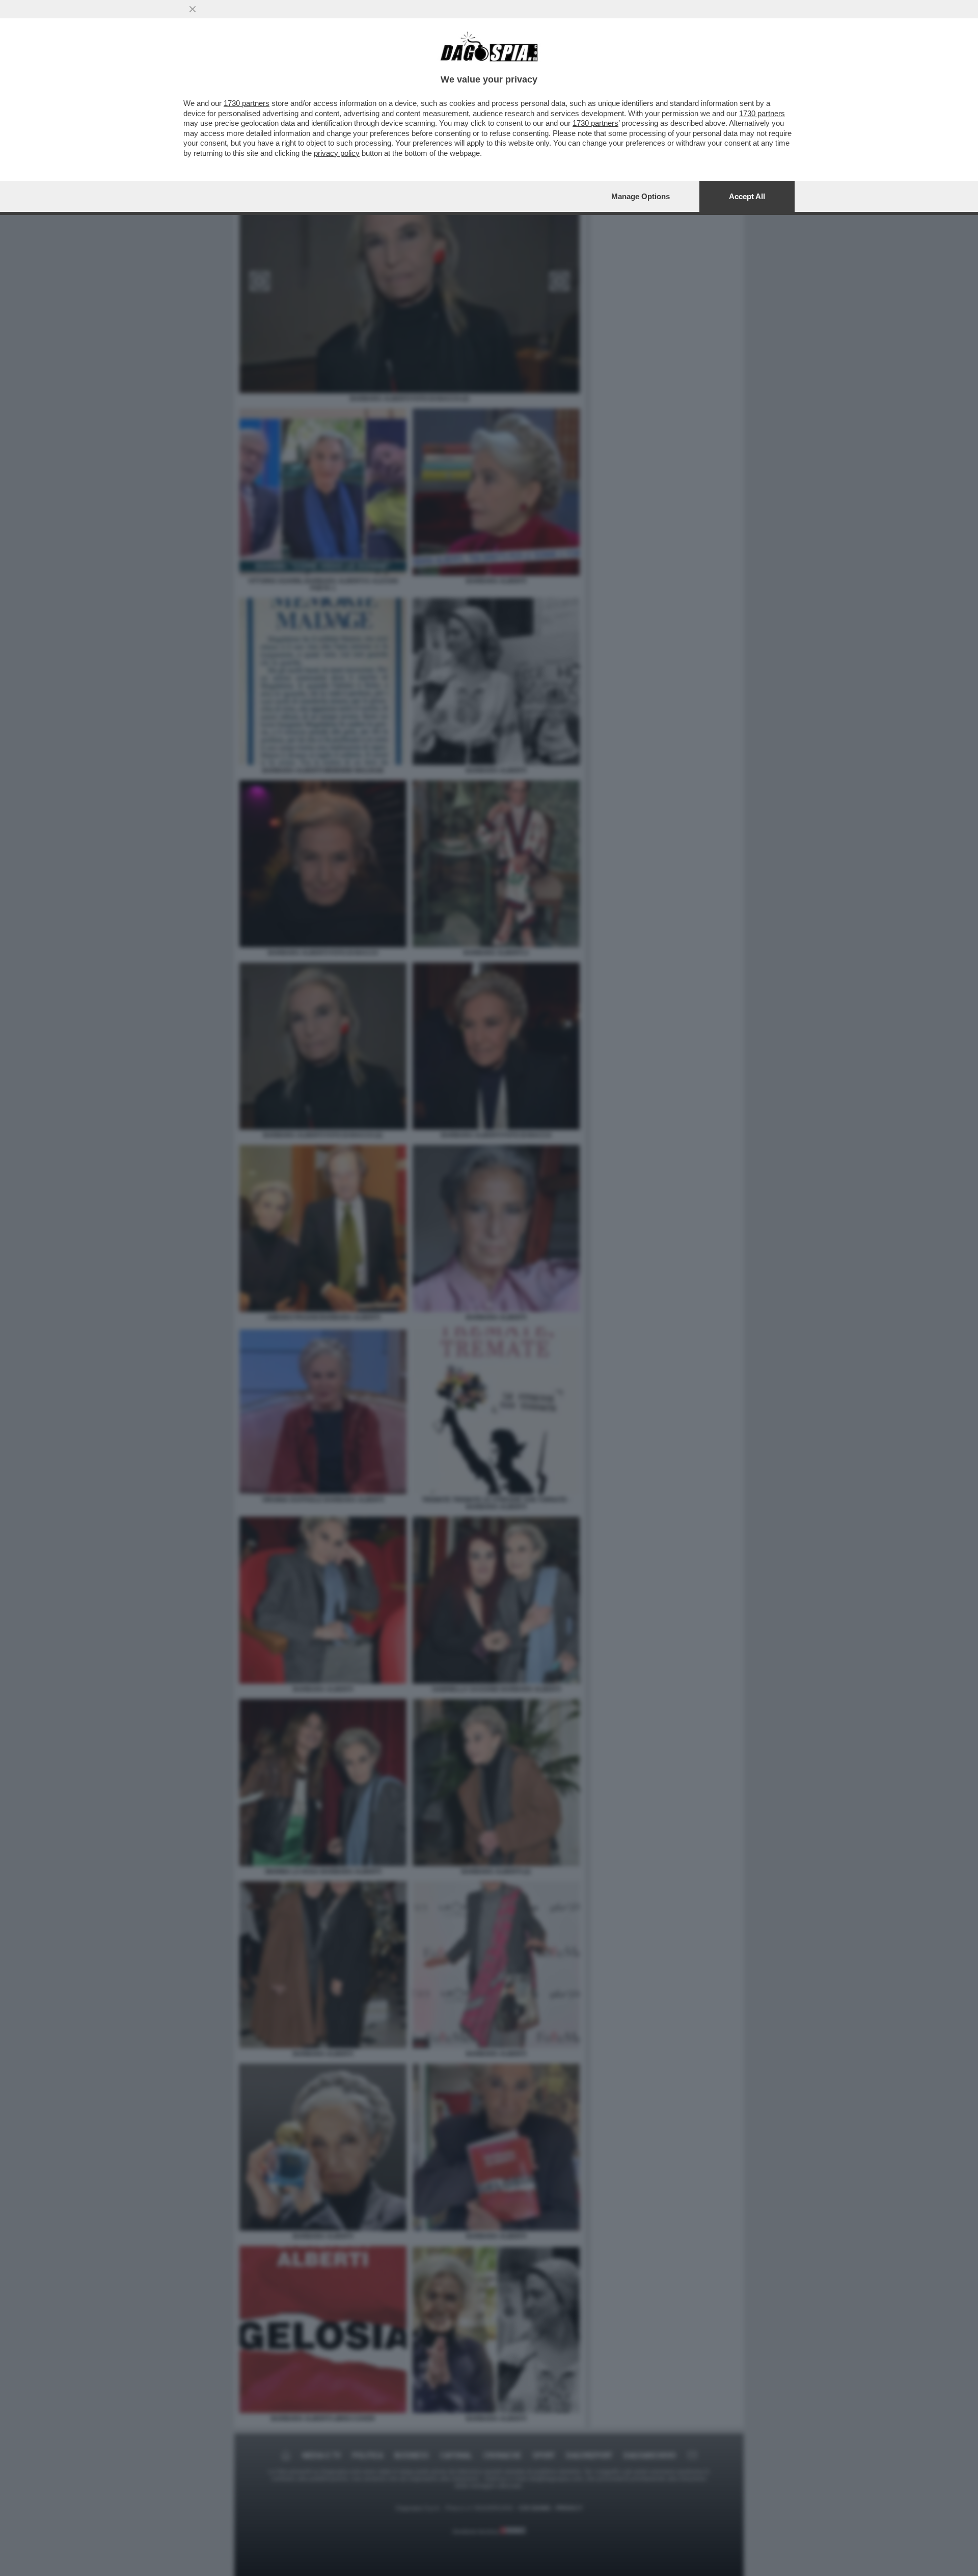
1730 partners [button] (247, 103)
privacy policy (337, 153)
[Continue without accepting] (193, 9)
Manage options (641, 196)
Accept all (747, 196)
